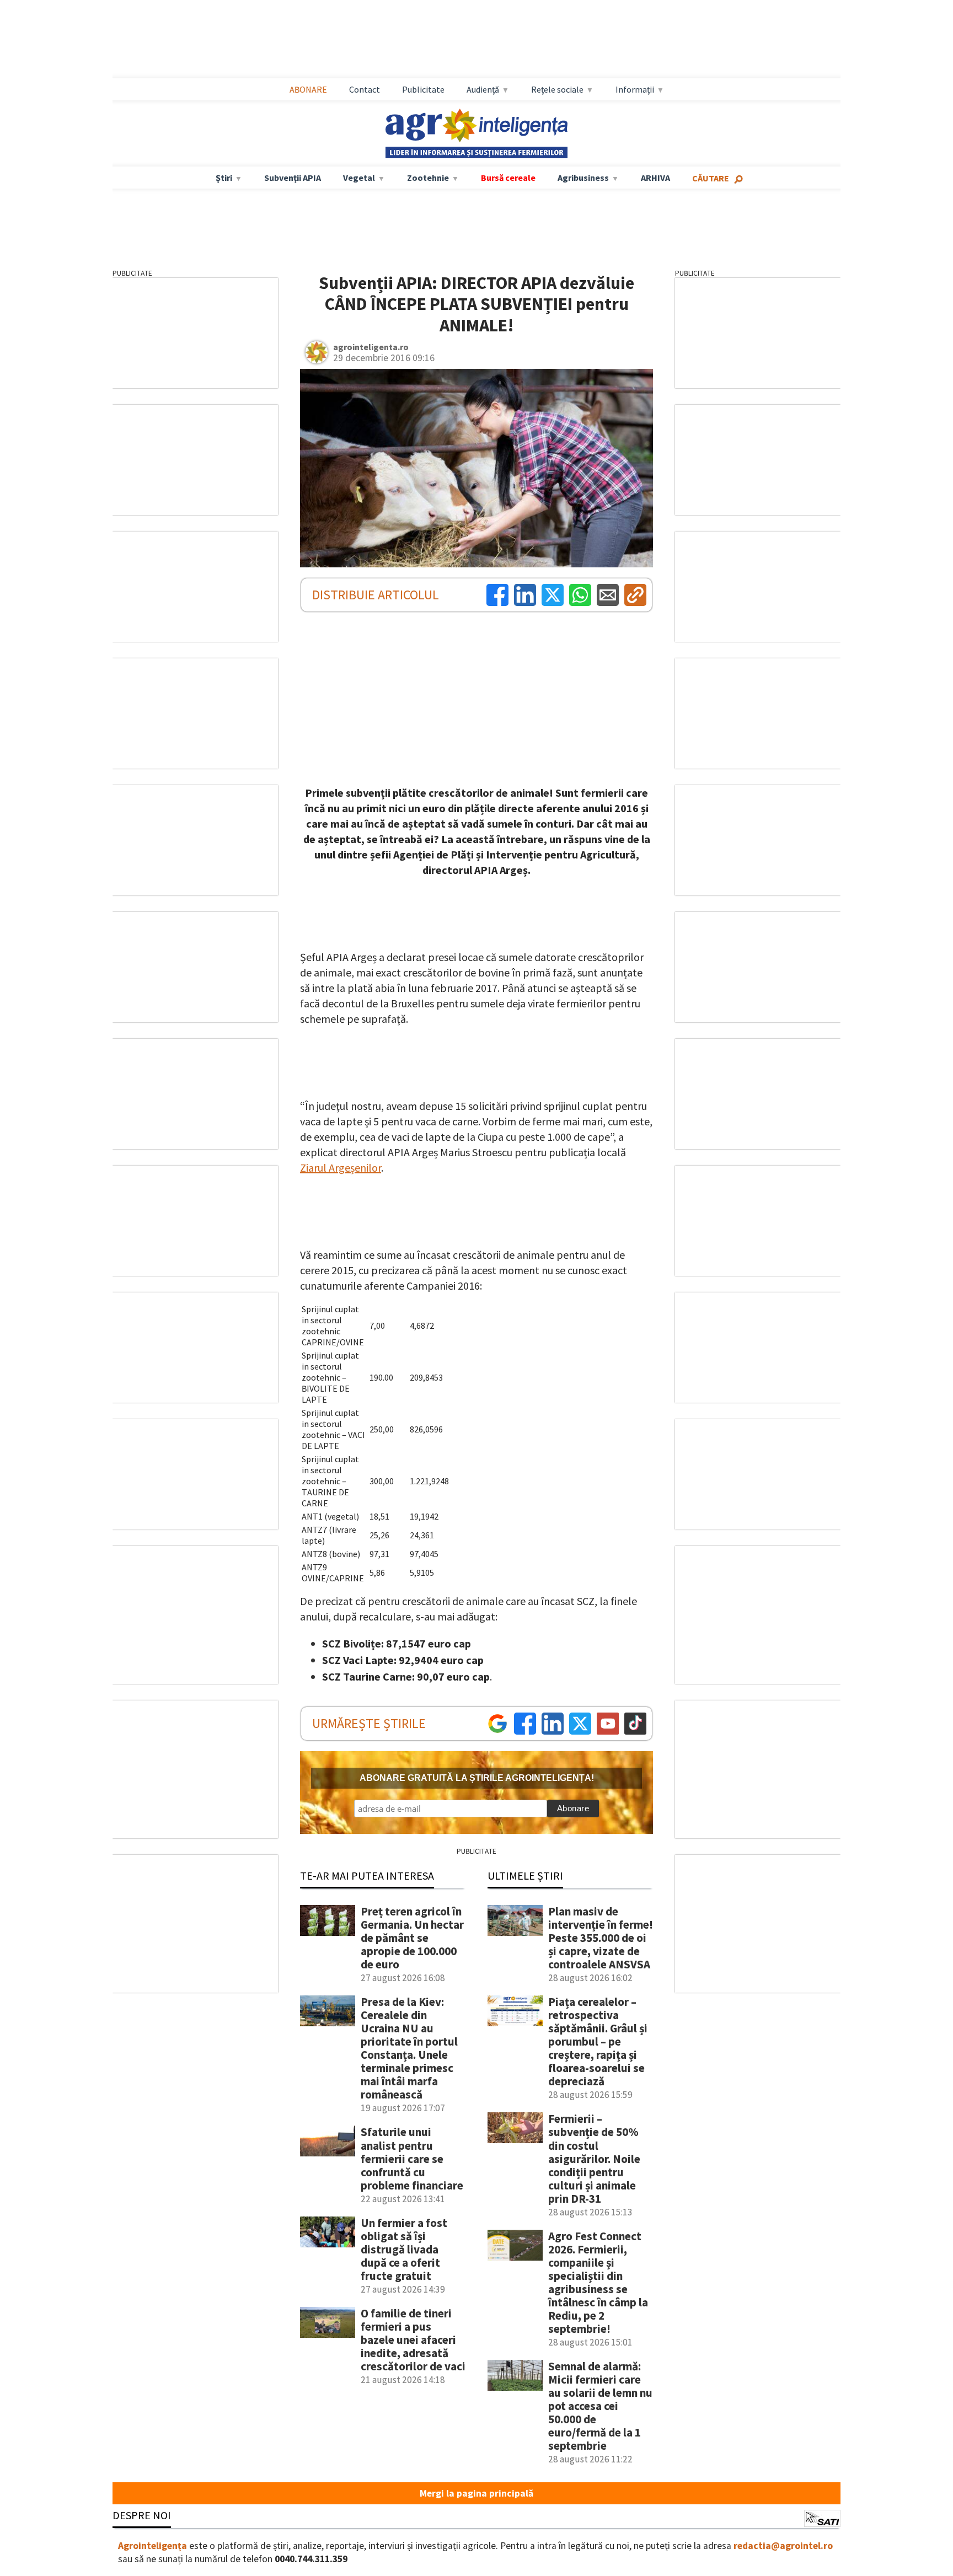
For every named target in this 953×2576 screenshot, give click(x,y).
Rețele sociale (557, 89)
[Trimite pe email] (608, 595)
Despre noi (142, 2515)
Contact (365, 89)
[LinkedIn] (525, 595)
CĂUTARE (711, 178)
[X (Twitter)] (553, 595)
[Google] (497, 1724)
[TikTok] (635, 1724)
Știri (224, 178)
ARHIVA (655, 178)
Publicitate (423, 89)
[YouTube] (608, 1724)
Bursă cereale (508, 178)
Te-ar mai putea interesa (367, 1875)
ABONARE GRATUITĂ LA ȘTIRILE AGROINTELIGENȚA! (477, 1778)
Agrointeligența (152, 2546)
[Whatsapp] (580, 595)
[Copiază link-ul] (635, 595)
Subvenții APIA (293, 178)
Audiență (483, 89)
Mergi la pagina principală (476, 2493)
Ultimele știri (525, 1875)
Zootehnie (428, 178)
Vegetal (359, 178)
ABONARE (308, 89)
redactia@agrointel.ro (783, 2546)
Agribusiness (583, 178)
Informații (635, 89)
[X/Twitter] (580, 1724)
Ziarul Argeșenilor (341, 1168)
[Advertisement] (476, 39)
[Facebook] (497, 595)
